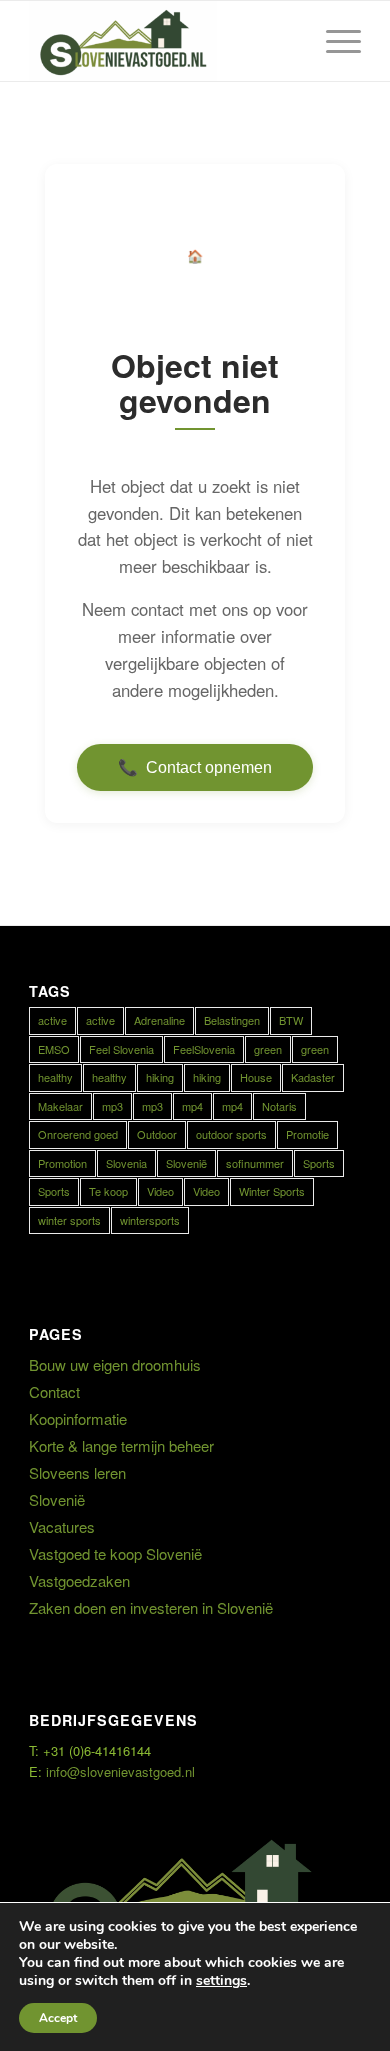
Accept (58, 2018)
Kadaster (313, 1077)
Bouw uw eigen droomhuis (115, 1364)
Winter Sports (272, 1191)
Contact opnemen (195, 768)
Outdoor (157, 1134)
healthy (55, 1077)
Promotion (62, 1163)
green (268, 1049)
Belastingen (232, 1020)
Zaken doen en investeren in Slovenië (151, 1607)
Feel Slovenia (121, 1049)
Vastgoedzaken (79, 1580)
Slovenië (186, 1163)
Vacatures (62, 1526)
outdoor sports (231, 1134)
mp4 (192, 1106)
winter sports (69, 1220)
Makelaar (60, 1106)
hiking (160, 1077)
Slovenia (126, 1163)
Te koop (108, 1191)
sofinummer (255, 1163)
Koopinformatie (78, 1418)
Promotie (307, 1134)
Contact (54, 1391)
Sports (319, 1163)
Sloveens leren (77, 1472)
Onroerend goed (78, 1134)
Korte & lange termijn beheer (121, 1445)
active (52, 1020)
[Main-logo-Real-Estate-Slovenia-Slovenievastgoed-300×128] (161, 41)
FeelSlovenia (204, 1049)
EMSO (54, 1049)
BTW (291, 1020)
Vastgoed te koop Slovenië (115, 1553)
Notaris (279, 1106)
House (256, 1077)
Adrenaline (159, 1020)
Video (160, 1191)
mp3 (112, 1106)
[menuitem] (333, 41)
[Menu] (333, 41)
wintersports (150, 1220)
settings (221, 1981)
